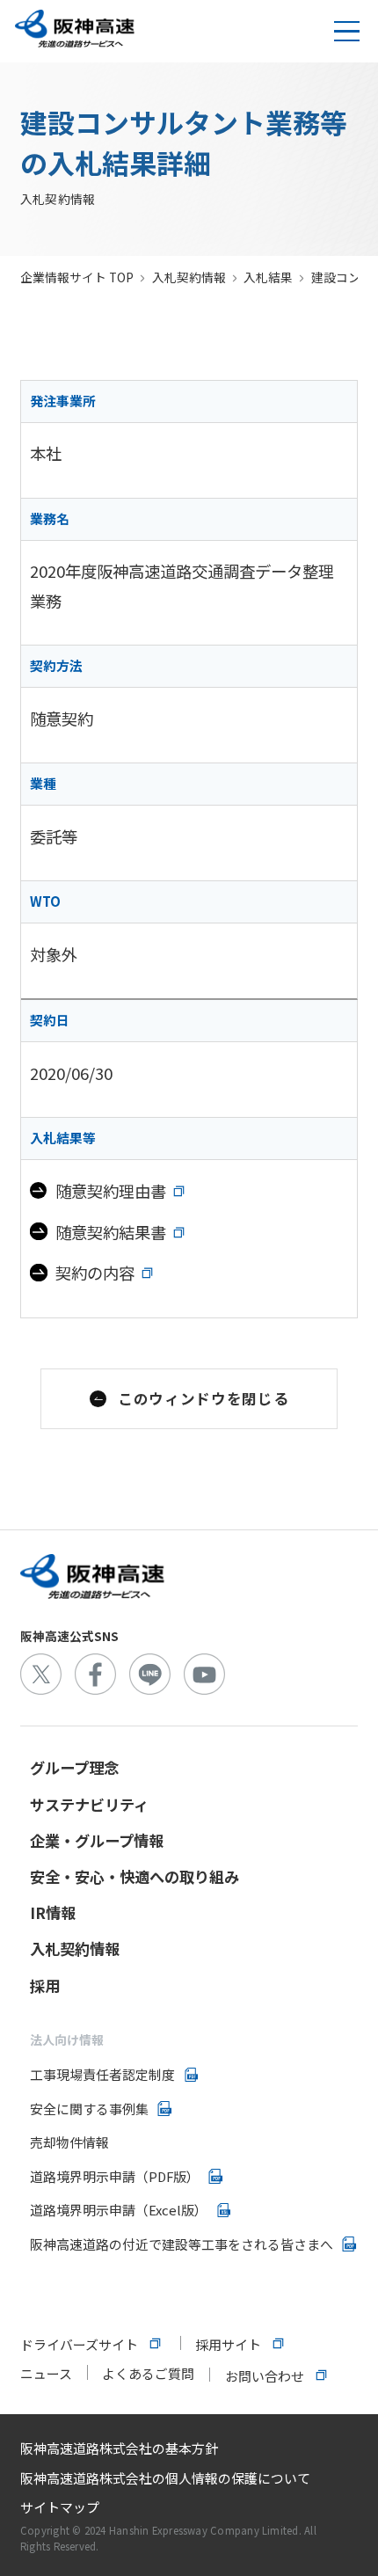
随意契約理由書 (111, 1191)
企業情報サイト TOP (77, 277)
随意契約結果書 (111, 1232)
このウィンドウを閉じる (203, 1398)
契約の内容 (95, 1273)
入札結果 (268, 277)
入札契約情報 (189, 277)
